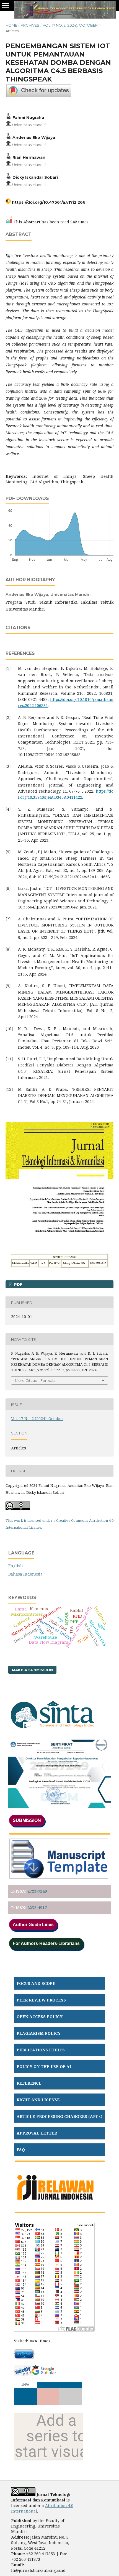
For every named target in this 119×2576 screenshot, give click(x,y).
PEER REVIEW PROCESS (41, 2000)
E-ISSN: (19, 1891)
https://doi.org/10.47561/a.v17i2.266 (49, 202)
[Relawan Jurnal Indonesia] (55, 2204)
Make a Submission (32, 1670)
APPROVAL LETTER (37, 2133)
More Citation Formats (35, 1380)
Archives (30, 25)
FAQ (21, 2150)
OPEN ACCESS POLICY (40, 2017)
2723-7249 (37, 1891)
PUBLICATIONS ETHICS (41, 2050)
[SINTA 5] (59, 1807)
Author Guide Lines (33, 1925)
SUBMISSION (27, 1820)
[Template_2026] (59, 1877)
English (16, 1566)
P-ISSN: (19, 1908)
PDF (18, 1284)
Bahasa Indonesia (25, 1574)
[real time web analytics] (34, 2341)
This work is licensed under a (31, 1520)
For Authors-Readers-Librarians (46, 1943)
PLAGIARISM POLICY (39, 2033)
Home (11, 25)
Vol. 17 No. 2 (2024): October (70, 25)
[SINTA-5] (53, 1732)
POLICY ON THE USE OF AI (44, 2066)
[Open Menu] (6, 6)
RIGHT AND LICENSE (38, 2100)
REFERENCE (29, 2083)
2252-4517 (37, 1908)
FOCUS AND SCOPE (36, 1983)
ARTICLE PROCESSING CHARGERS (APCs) (59, 2116)
